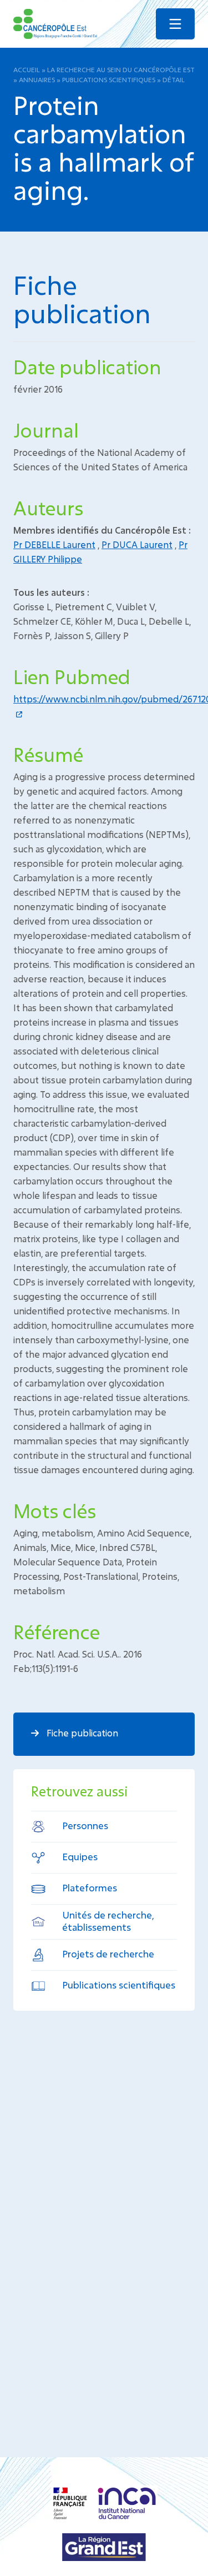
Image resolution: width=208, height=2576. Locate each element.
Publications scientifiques (109, 79)
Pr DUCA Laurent (137, 544)
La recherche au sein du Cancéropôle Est (121, 69)
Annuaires (37, 79)
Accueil (27, 69)
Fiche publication (81, 1733)
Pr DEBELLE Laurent (54, 544)
